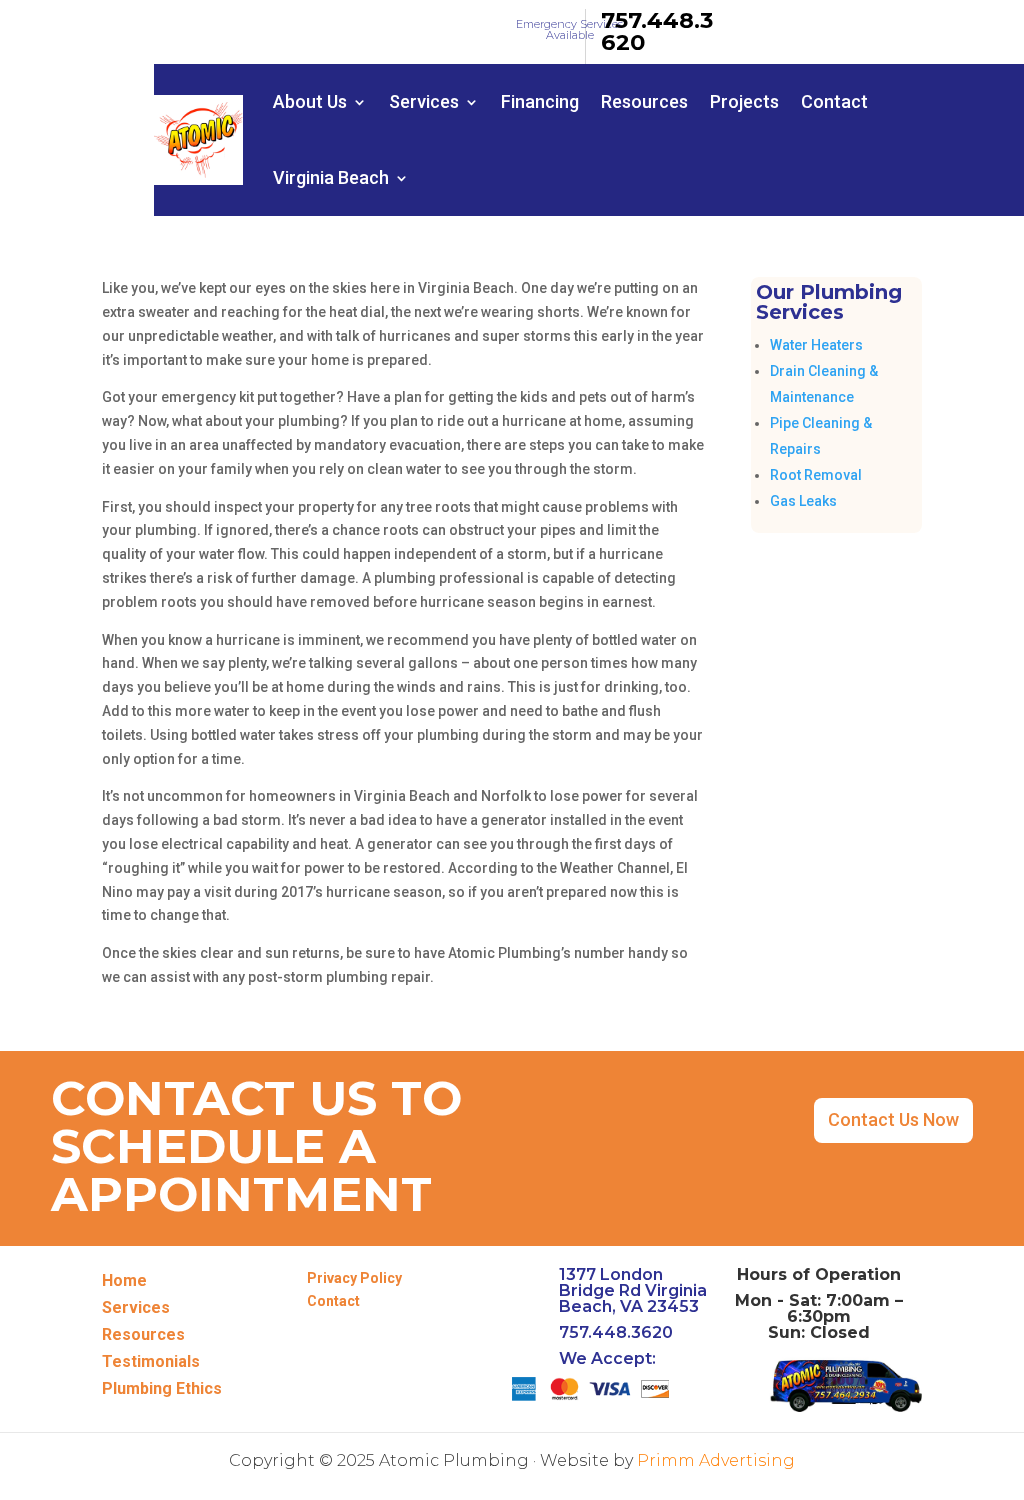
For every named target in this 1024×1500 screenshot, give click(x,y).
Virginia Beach (331, 177)
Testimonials (151, 1361)
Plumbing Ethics (162, 1388)
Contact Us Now (893, 1119)
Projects (744, 101)
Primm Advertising (716, 1460)
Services (424, 101)
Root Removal (816, 475)
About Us (310, 101)
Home (124, 1280)
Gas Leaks (803, 501)
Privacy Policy (354, 1278)
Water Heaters (816, 345)
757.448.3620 (657, 31)
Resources (644, 101)
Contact (834, 101)
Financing (540, 101)
